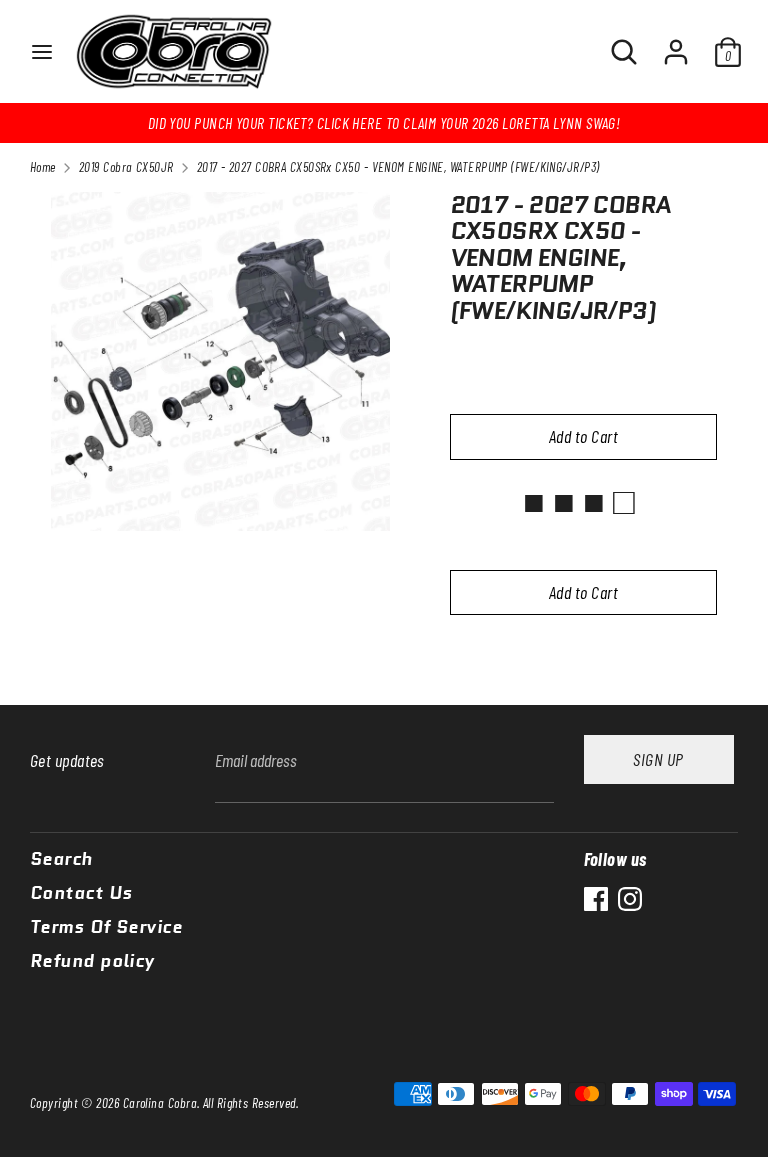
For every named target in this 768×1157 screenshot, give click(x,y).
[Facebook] (596, 899)
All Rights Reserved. (251, 1102)
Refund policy (92, 962)
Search (61, 860)
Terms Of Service (106, 928)
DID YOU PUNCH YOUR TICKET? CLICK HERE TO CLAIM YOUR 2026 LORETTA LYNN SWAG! (384, 122)
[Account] (676, 43)
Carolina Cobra (160, 1102)
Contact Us (81, 894)
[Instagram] (630, 899)
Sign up (658, 759)
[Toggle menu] (42, 51)
